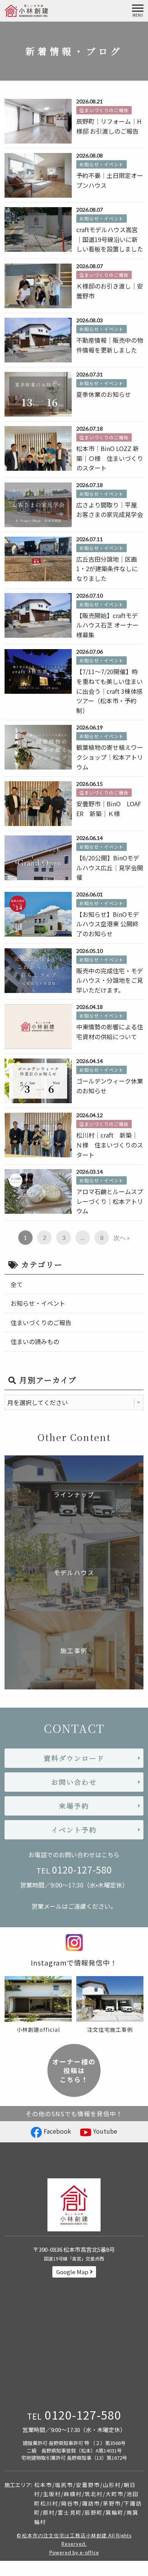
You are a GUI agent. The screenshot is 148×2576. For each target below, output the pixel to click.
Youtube (104, 2131)
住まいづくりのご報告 (41, 1322)
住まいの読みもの (35, 1341)
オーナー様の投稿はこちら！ (74, 2071)
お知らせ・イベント (38, 1303)
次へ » (122, 1237)
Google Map (72, 2272)
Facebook (57, 2131)
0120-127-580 (82, 1870)
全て (17, 1284)
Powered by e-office (74, 2553)
